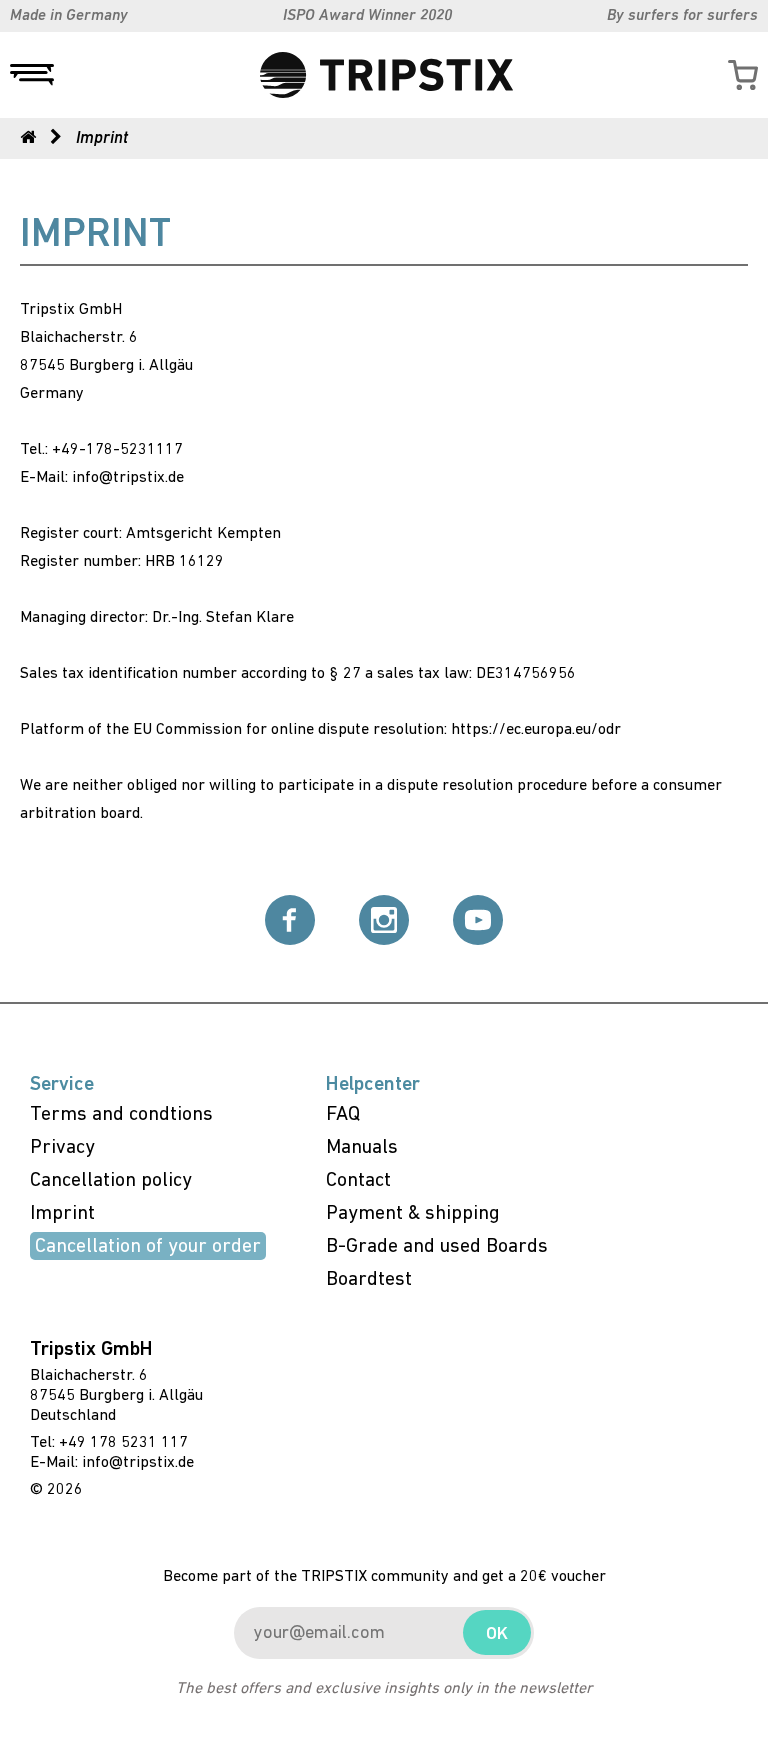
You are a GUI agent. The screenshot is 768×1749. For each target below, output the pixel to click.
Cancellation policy (111, 1181)
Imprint (62, 1214)
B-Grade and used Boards (437, 1247)
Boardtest (369, 1280)
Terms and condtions (121, 1115)
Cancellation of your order (148, 1247)
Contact (358, 1181)
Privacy (62, 1148)
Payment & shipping (413, 1214)
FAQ (343, 1115)
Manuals (362, 1148)
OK (497, 1635)
